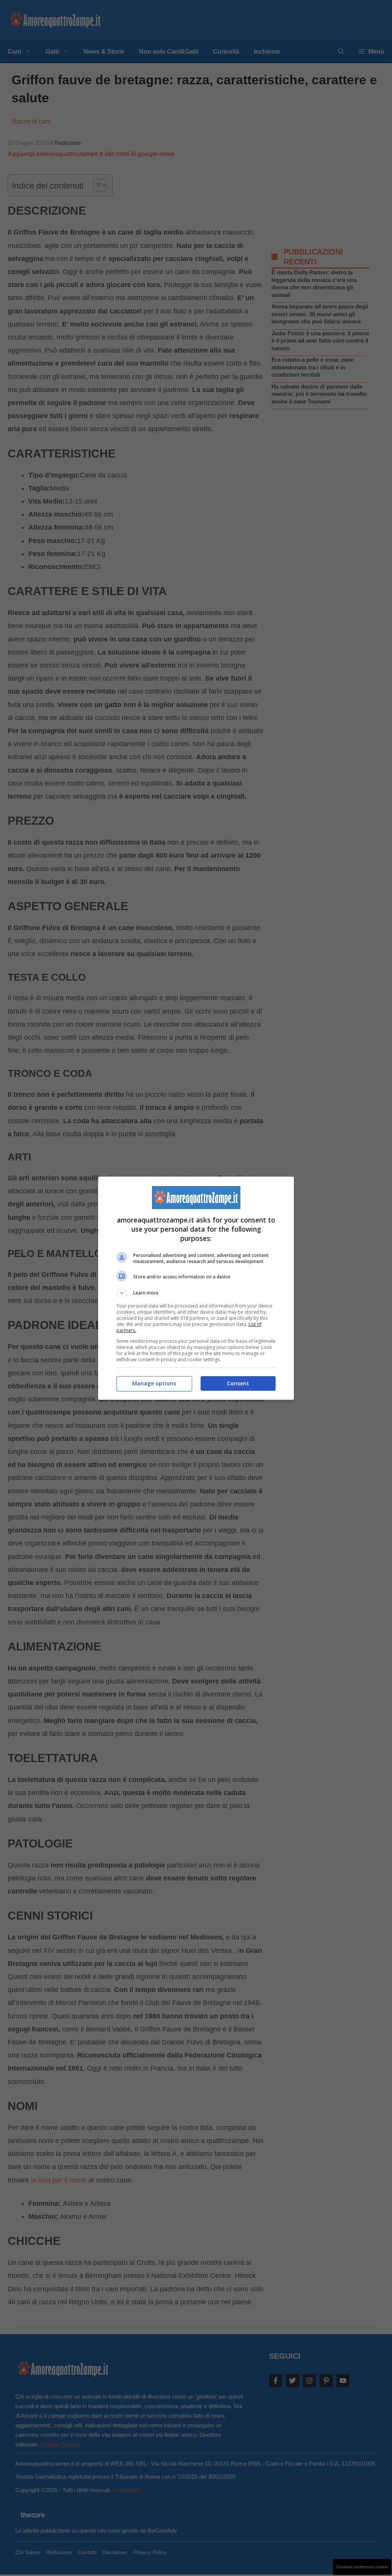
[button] (196, 1293)
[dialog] (196, 1288)
